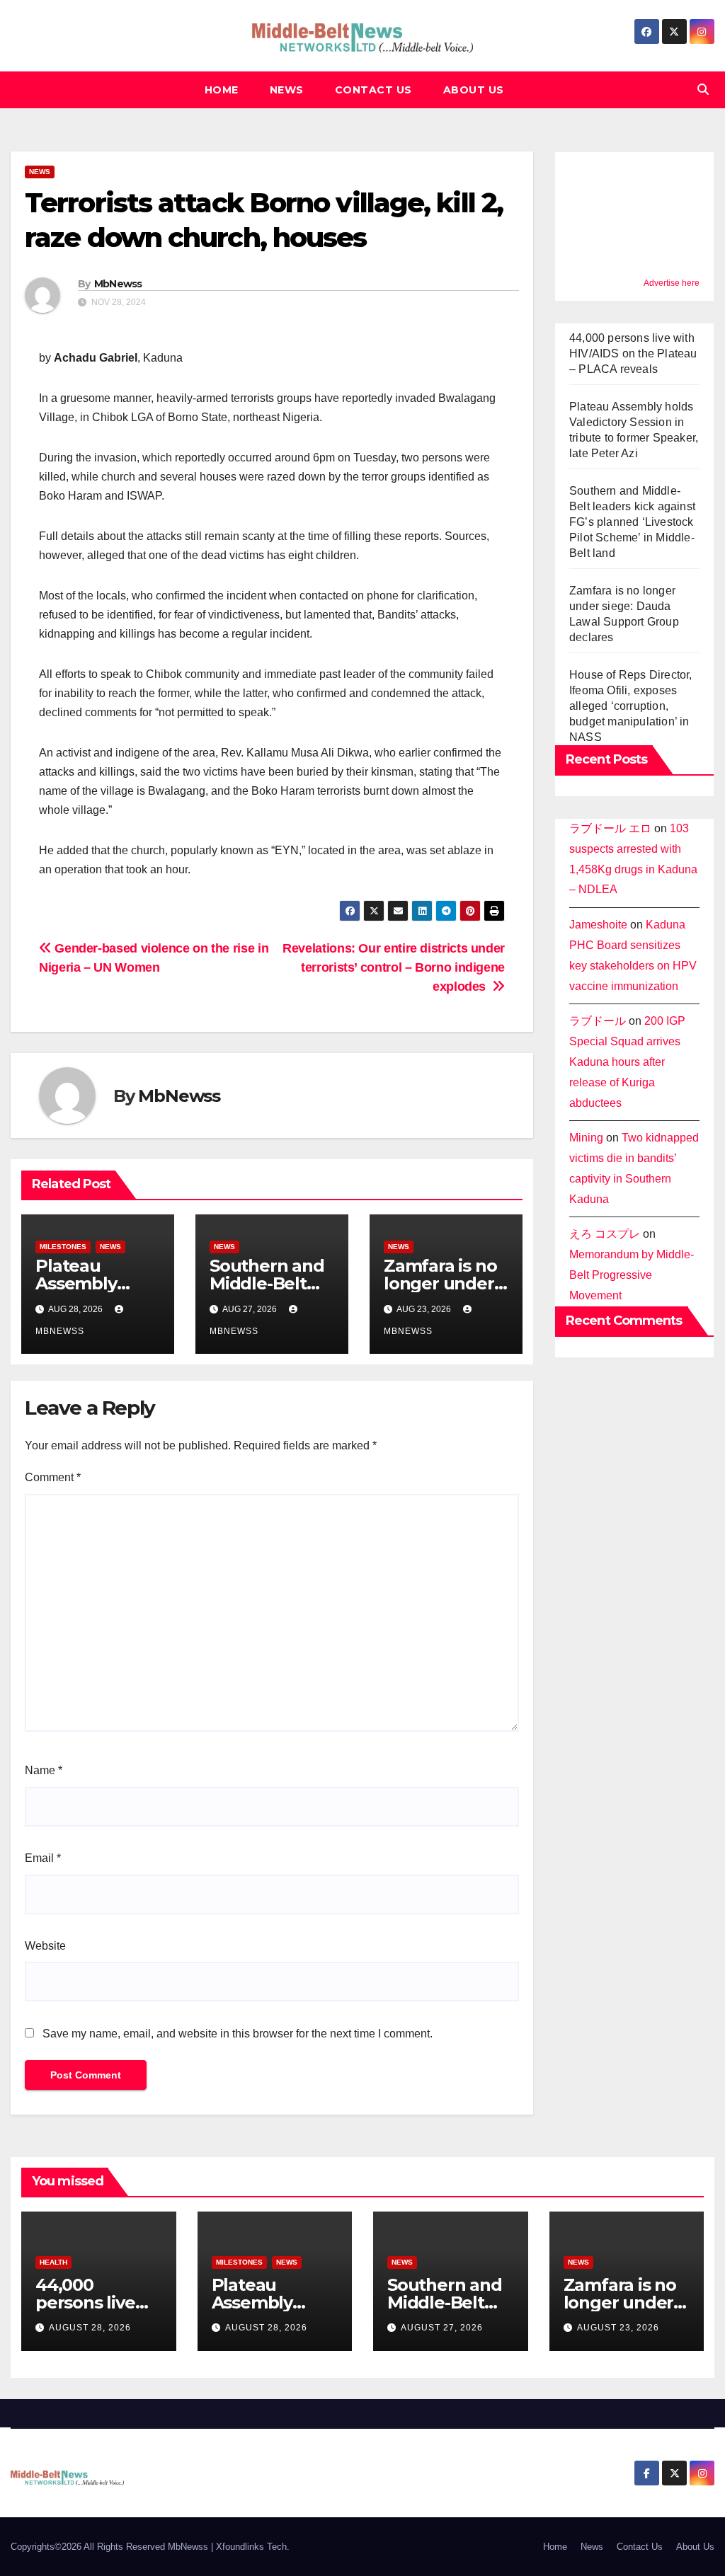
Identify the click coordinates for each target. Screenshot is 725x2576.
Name (44, 1770)
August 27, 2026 (442, 2328)
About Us (474, 90)
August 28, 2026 (90, 2328)
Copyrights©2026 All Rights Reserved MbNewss (111, 2547)
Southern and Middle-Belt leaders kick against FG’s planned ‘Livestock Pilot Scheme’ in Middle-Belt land (632, 522)
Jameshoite (598, 925)
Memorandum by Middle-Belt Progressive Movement (632, 1275)
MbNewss (118, 284)
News (287, 90)
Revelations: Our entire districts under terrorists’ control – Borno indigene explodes (394, 967)
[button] (703, 90)
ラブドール (598, 1021)
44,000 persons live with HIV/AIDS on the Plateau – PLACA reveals (633, 353)
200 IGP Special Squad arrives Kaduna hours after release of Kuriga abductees (627, 1062)
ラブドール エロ (610, 828)
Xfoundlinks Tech (251, 2547)
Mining (586, 1138)
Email (43, 1858)
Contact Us (373, 90)
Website (45, 1946)
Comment (53, 1477)
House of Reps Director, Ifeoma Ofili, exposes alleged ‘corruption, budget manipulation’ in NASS (631, 706)
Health (53, 2262)
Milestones (63, 1247)
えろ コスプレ (605, 1234)
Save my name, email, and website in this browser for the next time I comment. (238, 2034)
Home (222, 90)
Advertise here (672, 283)
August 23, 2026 (618, 2328)
